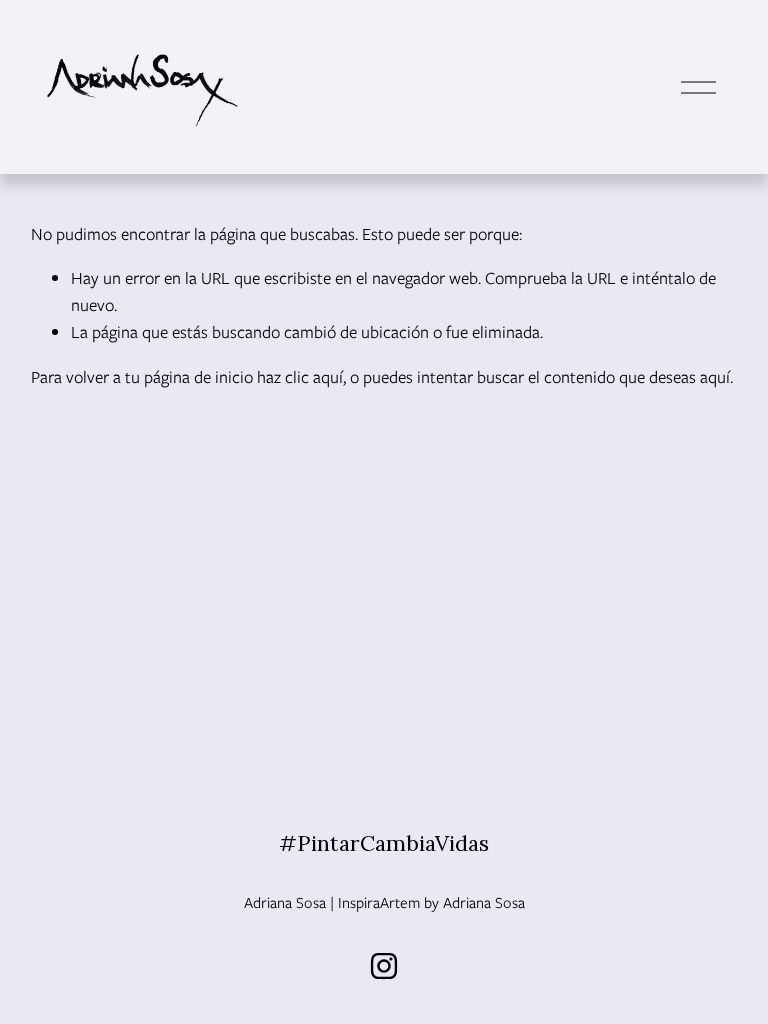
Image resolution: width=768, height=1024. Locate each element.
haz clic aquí (300, 377)
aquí (715, 377)
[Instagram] (384, 966)
